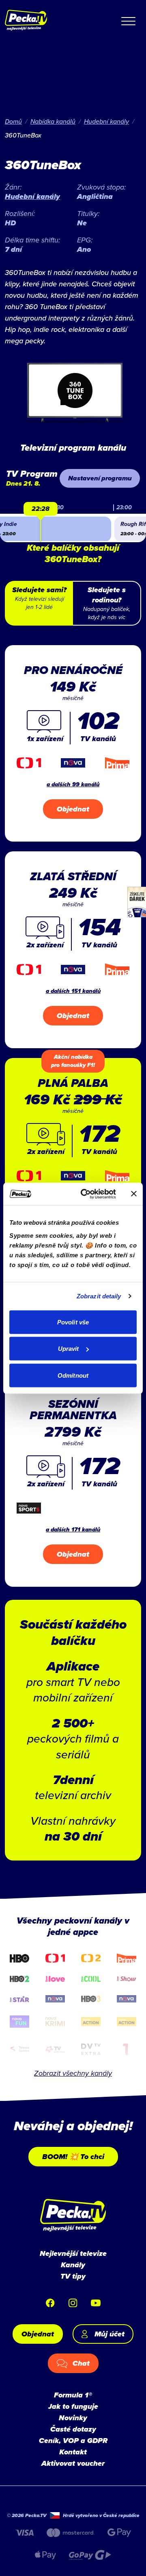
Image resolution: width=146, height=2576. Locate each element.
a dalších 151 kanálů (73, 991)
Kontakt (73, 2452)
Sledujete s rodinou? (107, 603)
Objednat (73, 809)
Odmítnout (73, 1375)
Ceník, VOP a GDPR (73, 2441)
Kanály (73, 2265)
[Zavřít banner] (134, 1194)
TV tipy (73, 2276)
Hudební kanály (106, 121)
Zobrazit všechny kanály (73, 2073)
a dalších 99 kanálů (73, 784)
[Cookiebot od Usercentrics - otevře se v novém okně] (86, 1194)
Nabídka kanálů (53, 121)
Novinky (73, 2418)
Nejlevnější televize (73, 2253)
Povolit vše (73, 1322)
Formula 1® (73, 2395)
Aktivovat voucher (73, 2463)
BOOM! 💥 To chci (73, 2157)
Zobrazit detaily (99, 1296)
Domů (13, 121)
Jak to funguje (73, 2406)
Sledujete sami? (39, 598)
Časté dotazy (73, 2429)
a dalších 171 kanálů (73, 1530)
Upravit (69, 1349)
